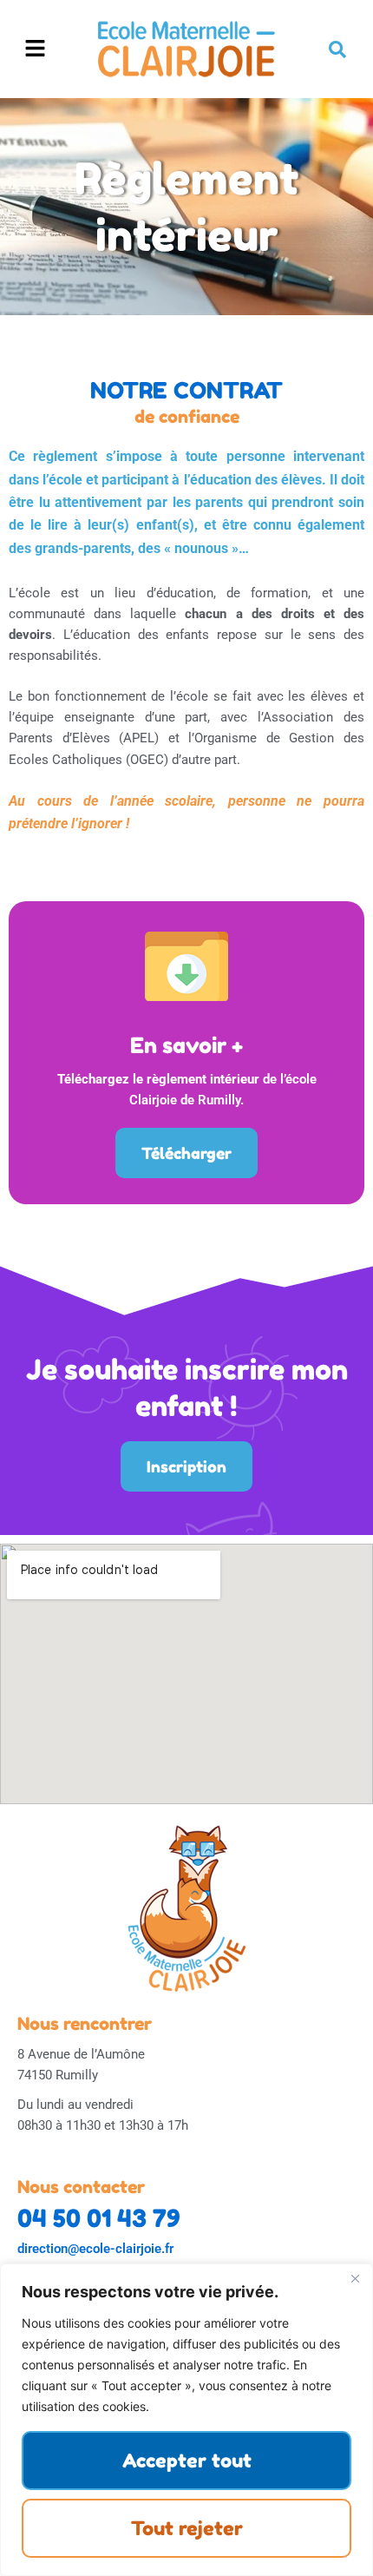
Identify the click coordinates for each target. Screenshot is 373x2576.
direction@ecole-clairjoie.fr (95, 2249)
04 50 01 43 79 (99, 2218)
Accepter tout (187, 2461)
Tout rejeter (187, 2528)
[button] (36, 49)
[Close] (355, 2278)
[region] (186, 2420)
